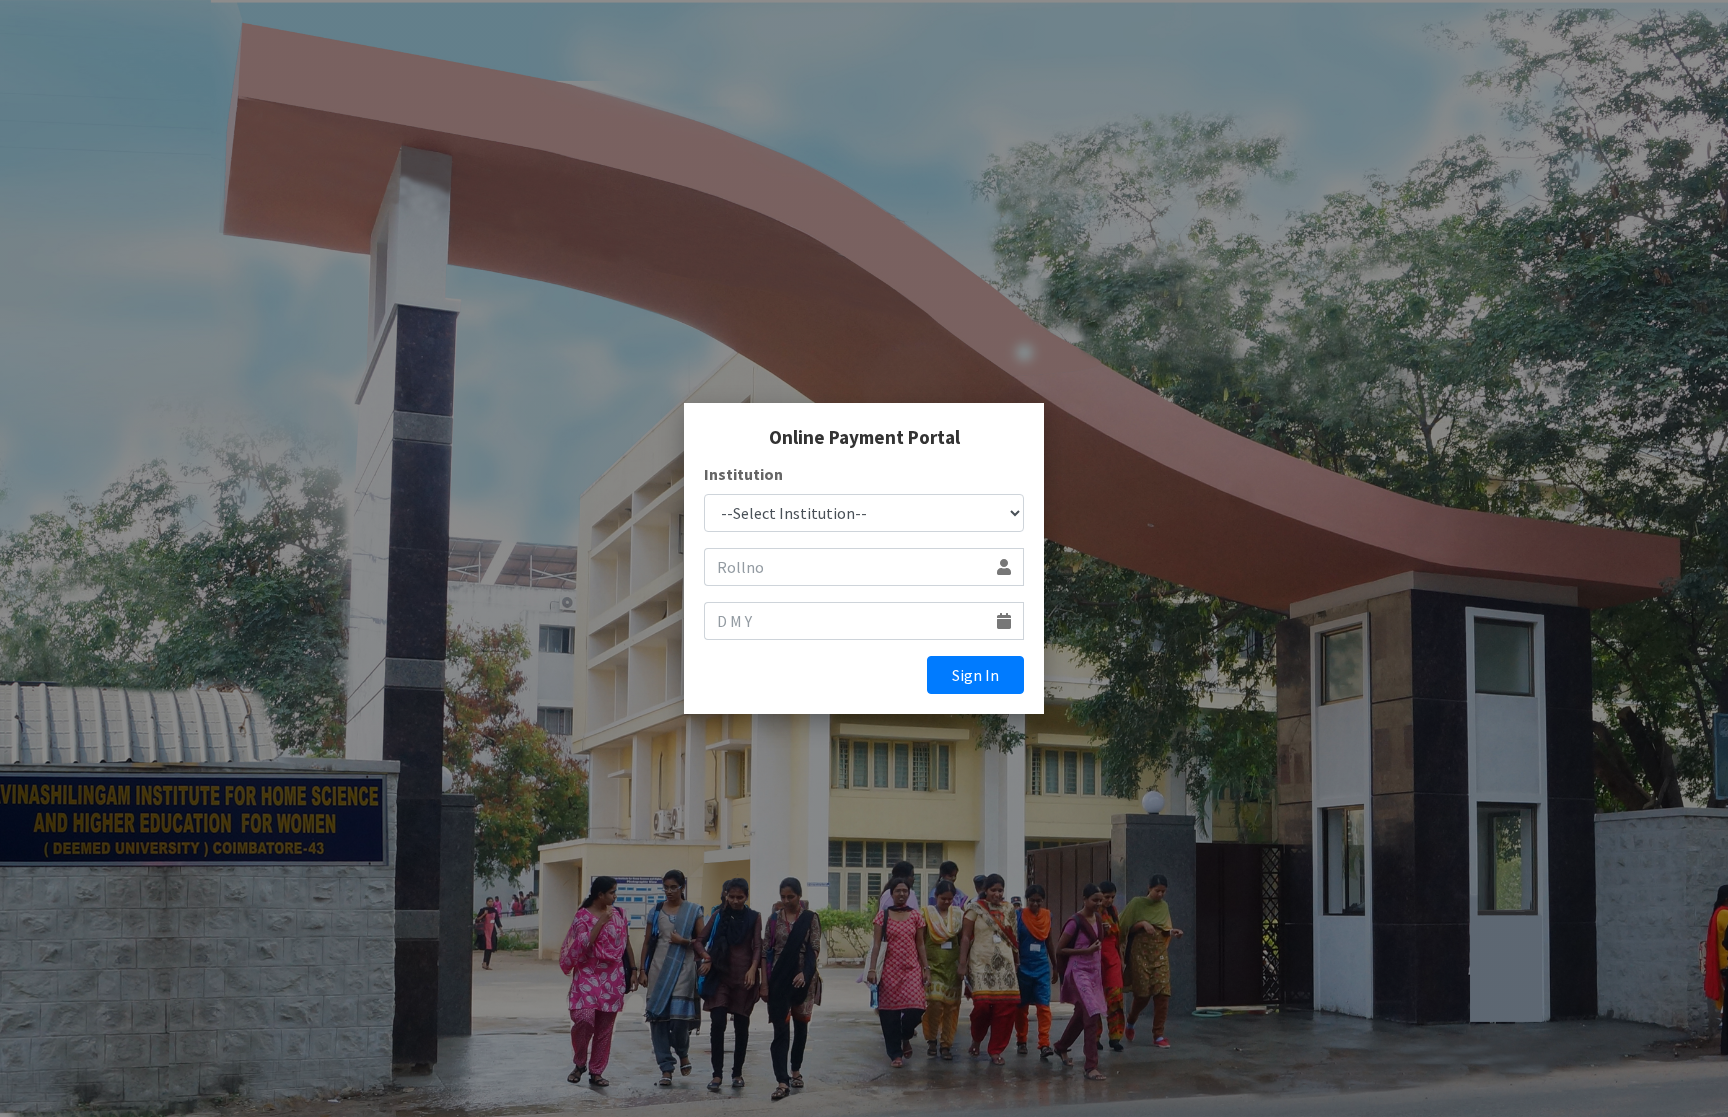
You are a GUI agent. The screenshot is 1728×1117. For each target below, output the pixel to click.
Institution (743, 474)
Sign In (975, 675)
